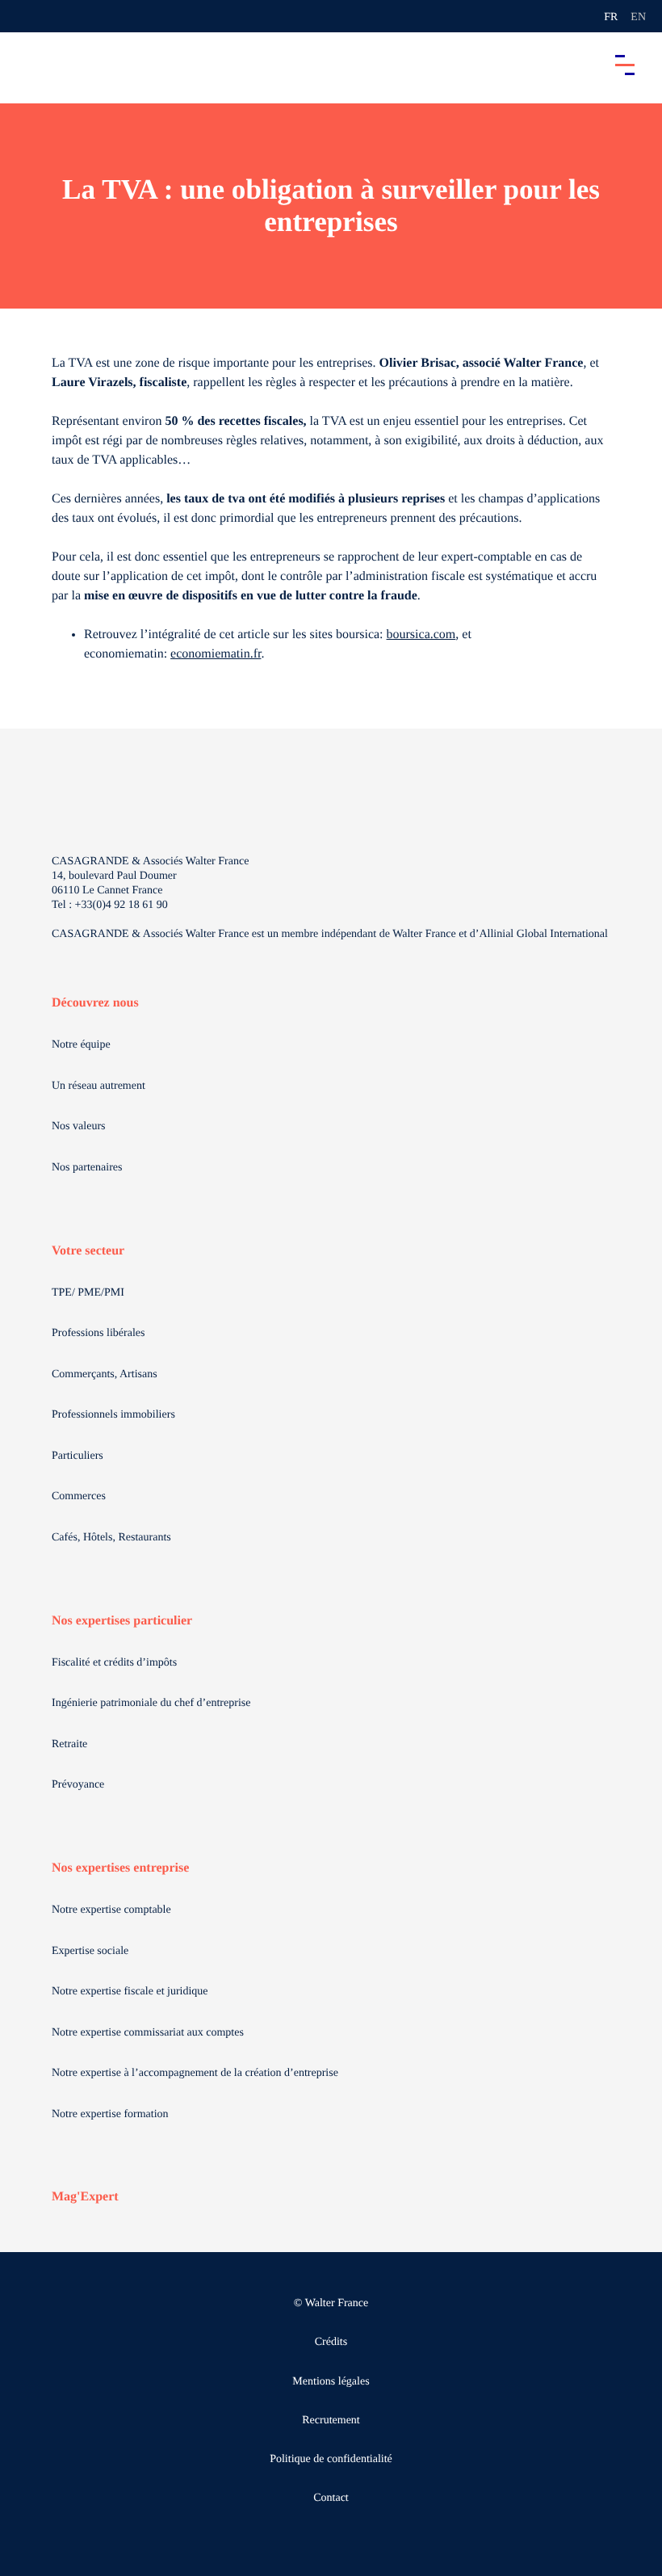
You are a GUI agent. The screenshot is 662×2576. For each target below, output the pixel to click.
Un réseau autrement (98, 1086)
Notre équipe (81, 1045)
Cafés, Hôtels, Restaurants (111, 1538)
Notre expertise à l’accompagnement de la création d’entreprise (195, 2073)
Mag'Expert (85, 2197)
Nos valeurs (79, 1126)
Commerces (79, 1496)
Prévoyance (78, 1785)
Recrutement (331, 2421)
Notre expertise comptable (111, 1910)
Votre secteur (88, 1251)
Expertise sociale (90, 1951)
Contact (331, 2498)
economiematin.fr (216, 654)
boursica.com (421, 635)
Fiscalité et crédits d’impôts (114, 1663)
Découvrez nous (95, 1003)
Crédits (331, 2342)
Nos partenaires (87, 1168)
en (638, 17)
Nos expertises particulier (122, 1621)
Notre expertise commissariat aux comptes (148, 2033)
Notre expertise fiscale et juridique (130, 1992)
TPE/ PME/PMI (88, 1293)
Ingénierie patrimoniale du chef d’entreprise (151, 1703)
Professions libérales (98, 1333)
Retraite (69, 1744)
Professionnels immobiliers (113, 1415)
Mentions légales (331, 2382)
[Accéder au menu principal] (625, 65)
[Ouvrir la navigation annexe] (26, 16)
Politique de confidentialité (331, 2459)
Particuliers (78, 1456)
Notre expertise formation (110, 2114)
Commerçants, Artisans (105, 1374)
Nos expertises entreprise (120, 1868)
